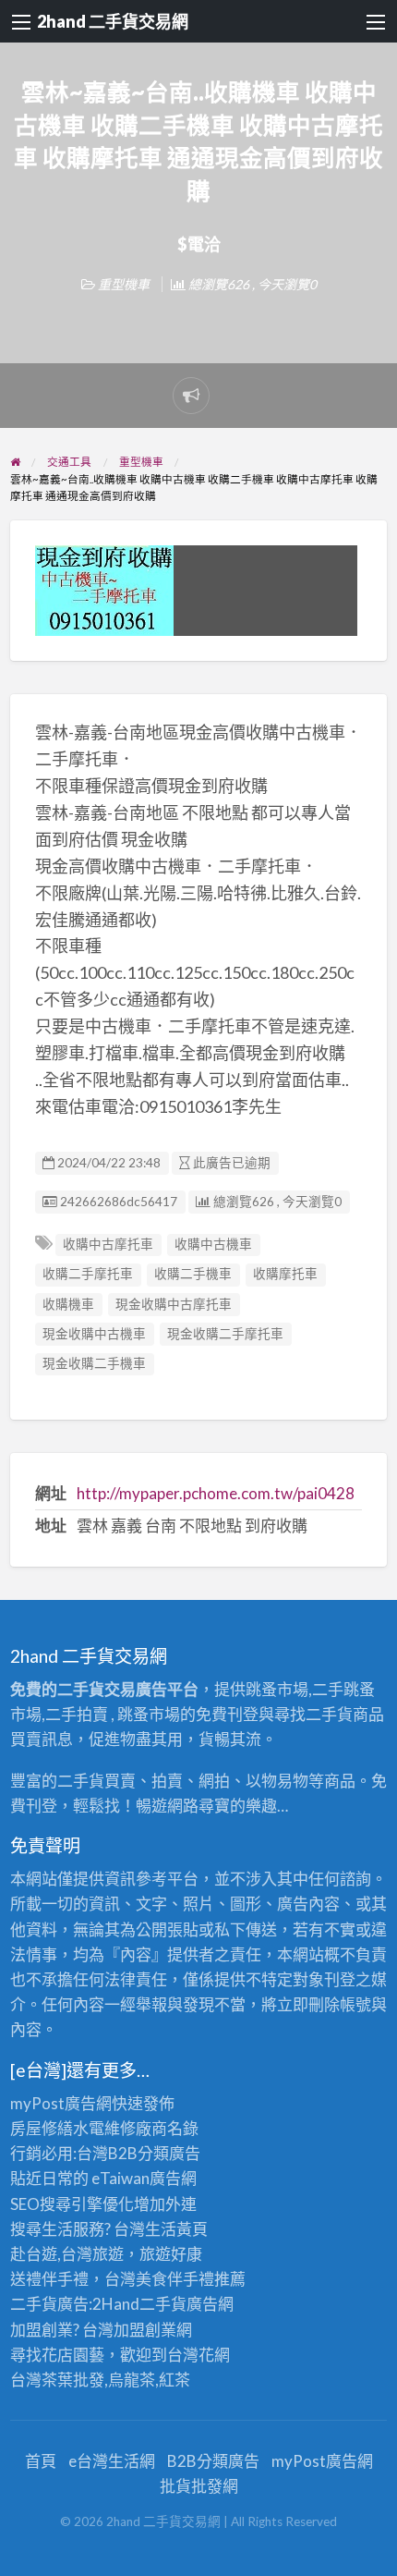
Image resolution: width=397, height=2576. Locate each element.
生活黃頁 (176, 2229)
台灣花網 (198, 2355)
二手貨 (163, 2304)
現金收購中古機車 (94, 1334)
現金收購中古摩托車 (174, 1304)
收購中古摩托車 (108, 1244)
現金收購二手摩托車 (225, 1334)
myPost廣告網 (61, 2103)
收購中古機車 (213, 1244)
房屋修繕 (42, 2128)
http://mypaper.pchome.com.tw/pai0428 (216, 1493)
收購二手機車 (193, 1274)
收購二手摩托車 (88, 1274)
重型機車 (124, 284)
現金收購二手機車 (94, 1363)
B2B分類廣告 (213, 2461)
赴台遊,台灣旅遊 (67, 2254)
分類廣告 (169, 2153)
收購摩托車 (285, 1274)
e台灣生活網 (112, 2461)
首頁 (41, 2461)
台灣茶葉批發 (57, 2380)
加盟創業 (145, 2330)
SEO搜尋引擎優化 (72, 2204)
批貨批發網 (199, 2486)
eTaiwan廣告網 (144, 2178)
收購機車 (68, 1304)
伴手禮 (191, 2279)
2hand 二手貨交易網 (113, 21)
